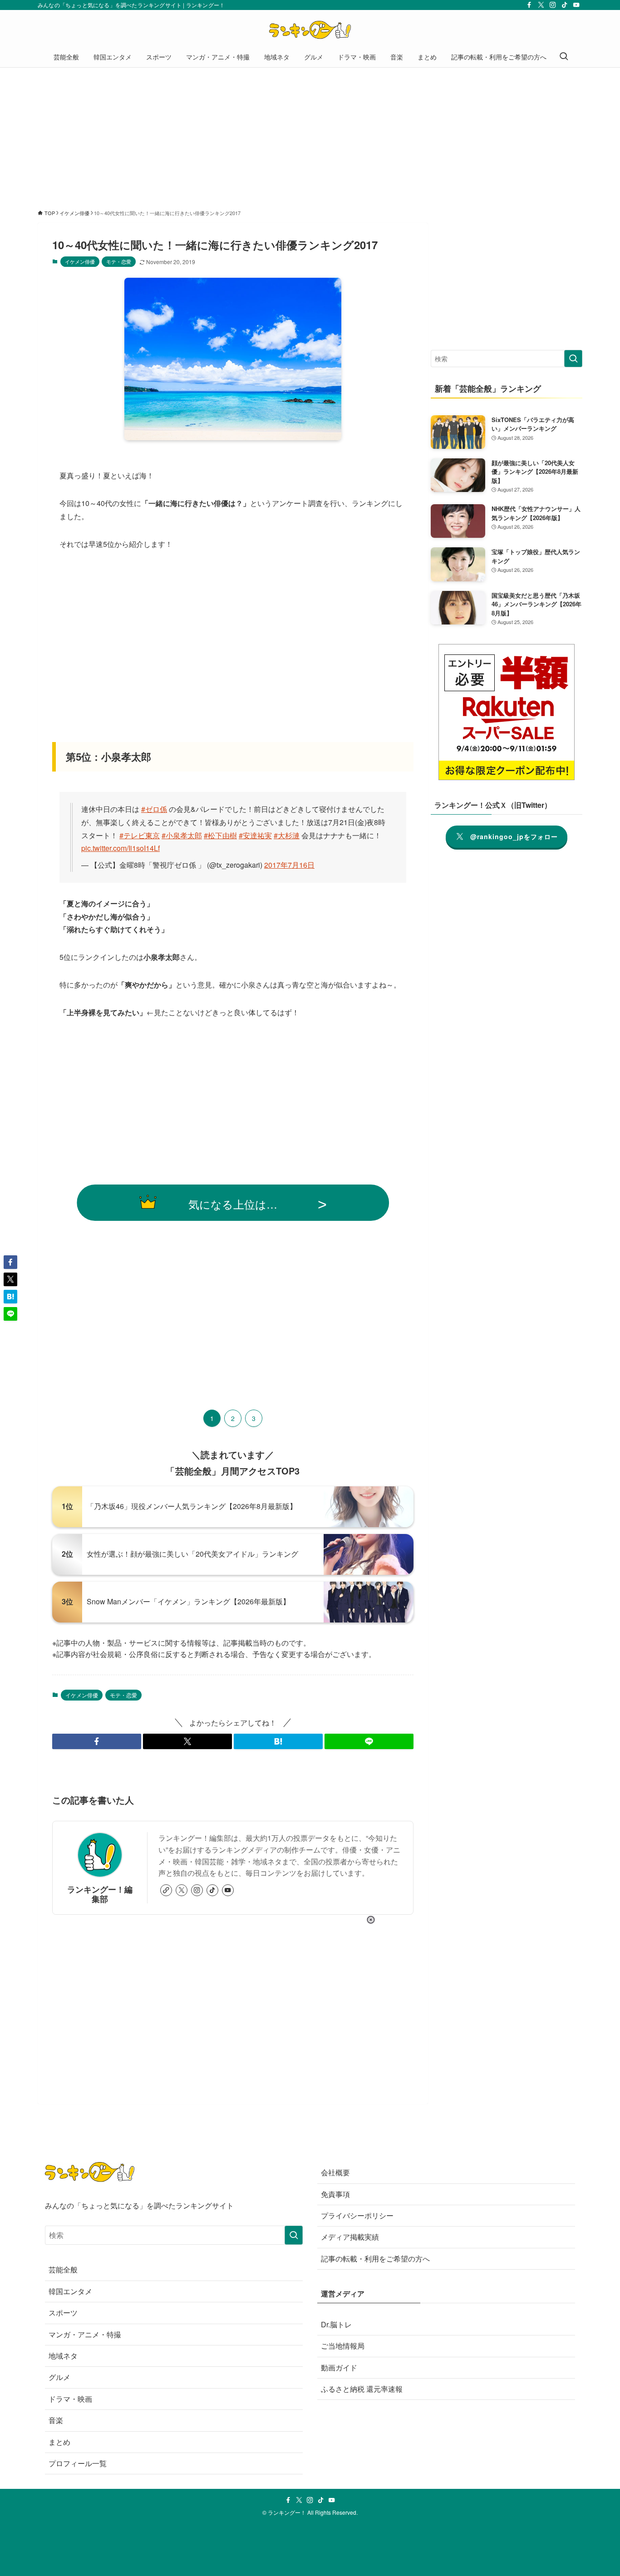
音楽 (56, 2420)
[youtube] (576, 5)
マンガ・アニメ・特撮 (85, 2334)
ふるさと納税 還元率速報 (362, 2389)
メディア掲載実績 (350, 2237)
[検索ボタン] (564, 57)
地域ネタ (63, 2356)
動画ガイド (339, 2367)
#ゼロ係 (154, 809)
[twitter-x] (541, 5)
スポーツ (63, 2313)
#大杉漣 (287, 835)
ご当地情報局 (343, 2346)
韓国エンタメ (70, 2291)
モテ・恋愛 (119, 261)
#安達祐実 (255, 835)
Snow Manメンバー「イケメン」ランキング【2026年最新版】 (188, 1601)
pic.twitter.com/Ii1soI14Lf (121, 848)
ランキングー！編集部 (100, 1894)
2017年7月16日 (289, 865)
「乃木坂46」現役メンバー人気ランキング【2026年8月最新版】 (192, 1506)
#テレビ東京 (140, 835)
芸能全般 (63, 2269)
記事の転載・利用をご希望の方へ (375, 2259)
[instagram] (553, 5)
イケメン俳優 (80, 261)
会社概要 (335, 2172)
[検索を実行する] (573, 359)
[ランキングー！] (310, 30)
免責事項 (335, 2194)
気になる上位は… (233, 1204)
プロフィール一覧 (78, 2463)
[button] (97, 1741)
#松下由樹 (220, 835)
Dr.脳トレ (336, 2324)
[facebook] (529, 5)
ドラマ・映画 (70, 2399)
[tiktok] (565, 5)
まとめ (59, 2442)
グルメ (59, 2377)
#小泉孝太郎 (182, 835)
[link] (166, 1890)
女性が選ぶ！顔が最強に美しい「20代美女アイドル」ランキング (192, 1554)
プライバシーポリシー (357, 2215)
